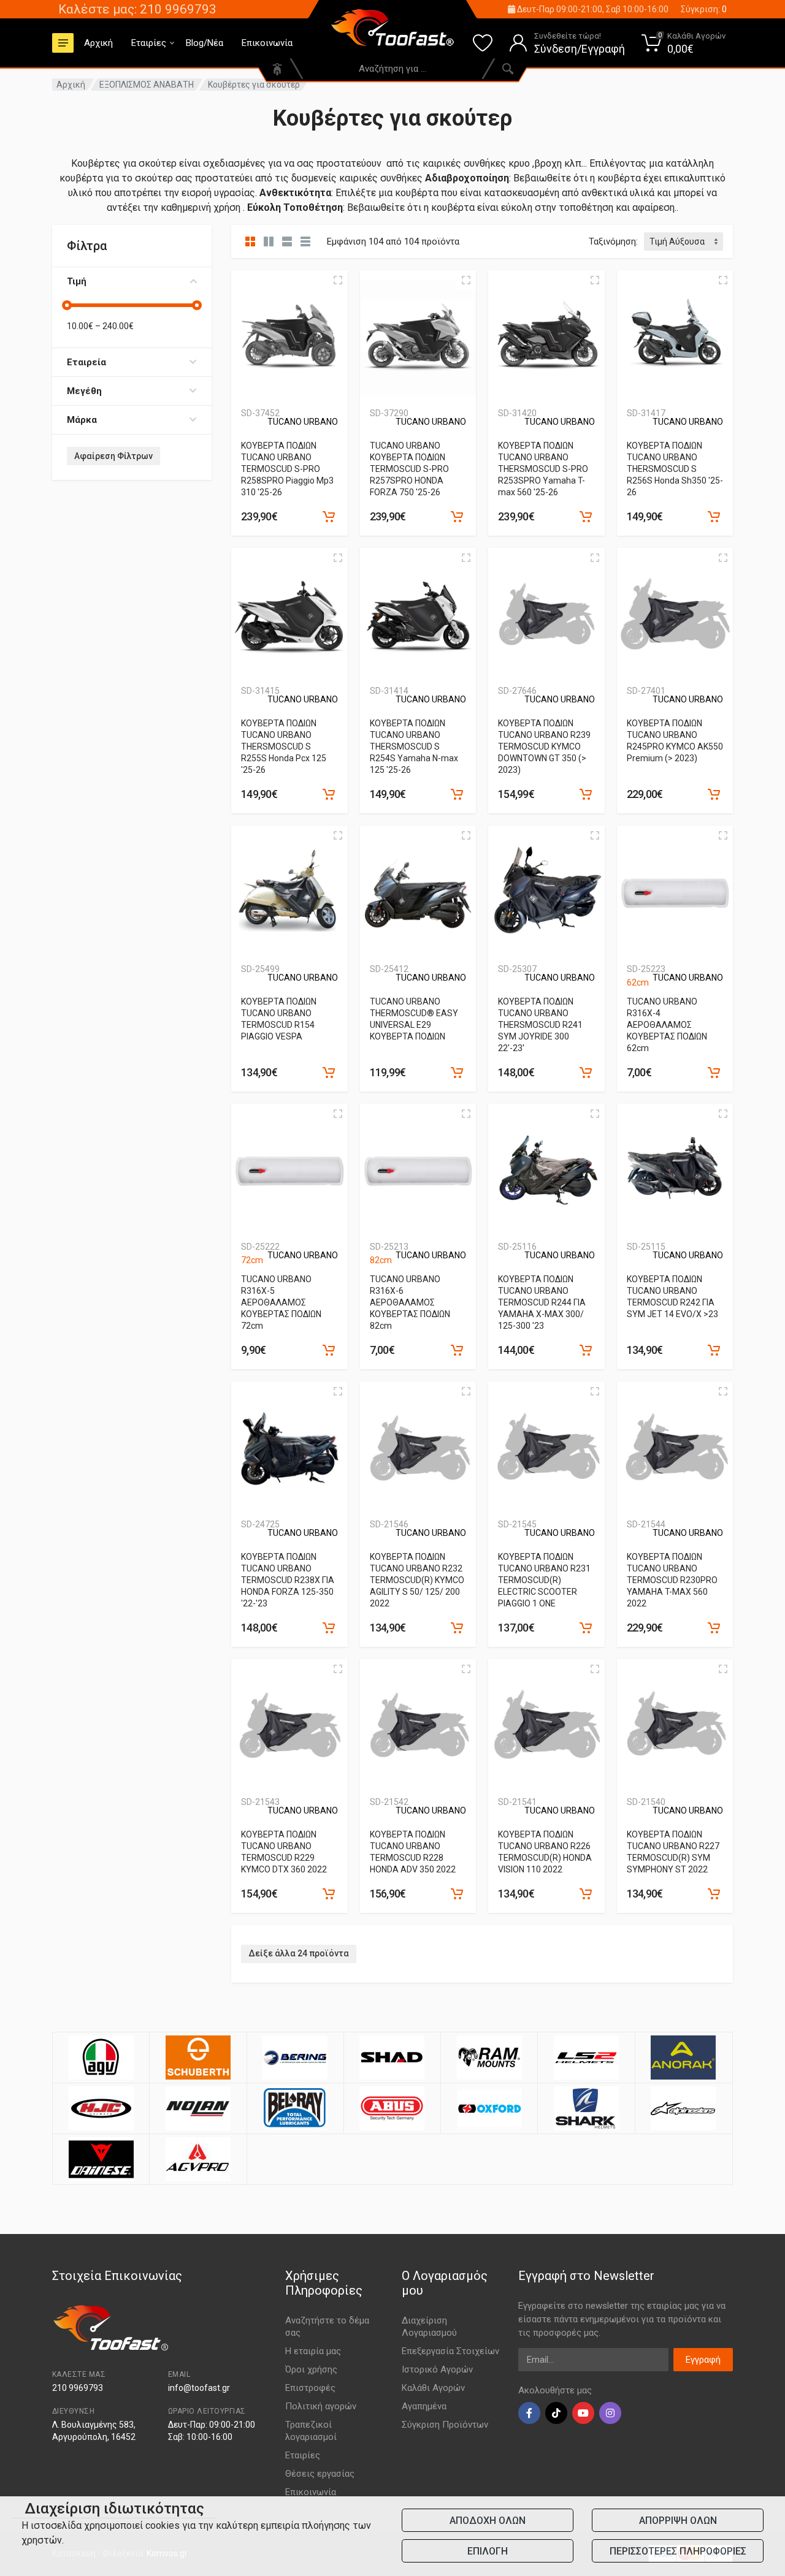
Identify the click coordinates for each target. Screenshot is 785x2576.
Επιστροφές (310, 2388)
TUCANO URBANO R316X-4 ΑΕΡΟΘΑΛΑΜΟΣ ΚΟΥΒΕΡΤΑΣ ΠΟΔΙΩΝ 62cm (667, 1025)
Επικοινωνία (267, 43)
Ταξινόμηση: (613, 241)
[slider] (67, 305)
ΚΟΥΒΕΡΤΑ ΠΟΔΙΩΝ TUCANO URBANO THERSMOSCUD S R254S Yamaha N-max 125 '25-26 (414, 747)
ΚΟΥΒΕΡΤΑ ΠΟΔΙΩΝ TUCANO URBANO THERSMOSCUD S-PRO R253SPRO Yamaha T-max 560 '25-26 (543, 469)
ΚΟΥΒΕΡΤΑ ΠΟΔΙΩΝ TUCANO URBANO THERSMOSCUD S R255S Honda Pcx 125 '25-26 (284, 747)
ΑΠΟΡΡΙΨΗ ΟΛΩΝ (678, 2521)
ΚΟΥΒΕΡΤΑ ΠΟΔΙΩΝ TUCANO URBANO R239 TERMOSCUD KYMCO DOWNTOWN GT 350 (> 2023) (544, 747)
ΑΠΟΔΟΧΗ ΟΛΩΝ (488, 2521)
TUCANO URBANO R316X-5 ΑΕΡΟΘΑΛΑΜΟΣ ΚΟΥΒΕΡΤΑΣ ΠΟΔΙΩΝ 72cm (281, 1302)
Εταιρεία (86, 362)
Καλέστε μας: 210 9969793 (137, 9)
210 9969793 (78, 2388)
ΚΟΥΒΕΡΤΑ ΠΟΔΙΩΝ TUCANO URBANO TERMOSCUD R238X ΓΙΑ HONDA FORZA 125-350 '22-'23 (288, 1580)
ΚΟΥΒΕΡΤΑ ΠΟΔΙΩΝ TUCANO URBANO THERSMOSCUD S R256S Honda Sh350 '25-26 (675, 469)
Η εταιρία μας (313, 2351)
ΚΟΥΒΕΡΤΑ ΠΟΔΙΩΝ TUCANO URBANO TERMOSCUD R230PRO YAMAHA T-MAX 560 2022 (672, 1580)
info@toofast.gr (199, 2388)
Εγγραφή (703, 2360)
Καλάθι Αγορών (433, 2388)
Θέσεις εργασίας (320, 2474)
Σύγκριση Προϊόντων (445, 2425)
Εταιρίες (149, 43)
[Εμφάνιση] (714, 1073)
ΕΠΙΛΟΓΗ (488, 2551)
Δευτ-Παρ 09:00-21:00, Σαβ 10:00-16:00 (592, 9)
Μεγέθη (84, 391)
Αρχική (98, 43)
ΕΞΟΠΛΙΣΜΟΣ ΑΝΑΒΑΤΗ (147, 85)
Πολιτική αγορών (321, 2406)
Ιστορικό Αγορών (437, 2369)
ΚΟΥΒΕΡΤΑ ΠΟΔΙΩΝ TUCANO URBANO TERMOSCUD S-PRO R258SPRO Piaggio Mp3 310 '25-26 (287, 469)
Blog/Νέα (205, 43)
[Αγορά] (329, 517)
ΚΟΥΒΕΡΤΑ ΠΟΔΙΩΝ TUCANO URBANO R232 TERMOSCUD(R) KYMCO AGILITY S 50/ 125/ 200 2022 (417, 1580)
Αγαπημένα (424, 2406)
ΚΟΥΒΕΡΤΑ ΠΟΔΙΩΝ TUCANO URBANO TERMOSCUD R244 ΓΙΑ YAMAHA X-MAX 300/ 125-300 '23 (542, 1302)
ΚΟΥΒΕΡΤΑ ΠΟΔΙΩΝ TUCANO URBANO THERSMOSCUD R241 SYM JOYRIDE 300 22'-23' (540, 1025)
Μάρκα (82, 420)
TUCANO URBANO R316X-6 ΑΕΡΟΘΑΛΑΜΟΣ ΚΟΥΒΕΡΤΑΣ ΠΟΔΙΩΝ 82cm (410, 1302)
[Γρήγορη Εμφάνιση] (338, 280)
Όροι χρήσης (311, 2369)
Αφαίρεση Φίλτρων (113, 456)
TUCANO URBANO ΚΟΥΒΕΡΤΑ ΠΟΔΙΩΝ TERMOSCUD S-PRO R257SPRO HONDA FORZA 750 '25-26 (409, 469)
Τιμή (77, 281)
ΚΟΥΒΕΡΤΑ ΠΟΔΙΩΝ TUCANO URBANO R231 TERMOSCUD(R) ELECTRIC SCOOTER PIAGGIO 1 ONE (544, 1580)
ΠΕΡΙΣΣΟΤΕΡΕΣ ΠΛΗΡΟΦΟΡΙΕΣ (678, 2551)
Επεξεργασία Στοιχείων (450, 2351)
